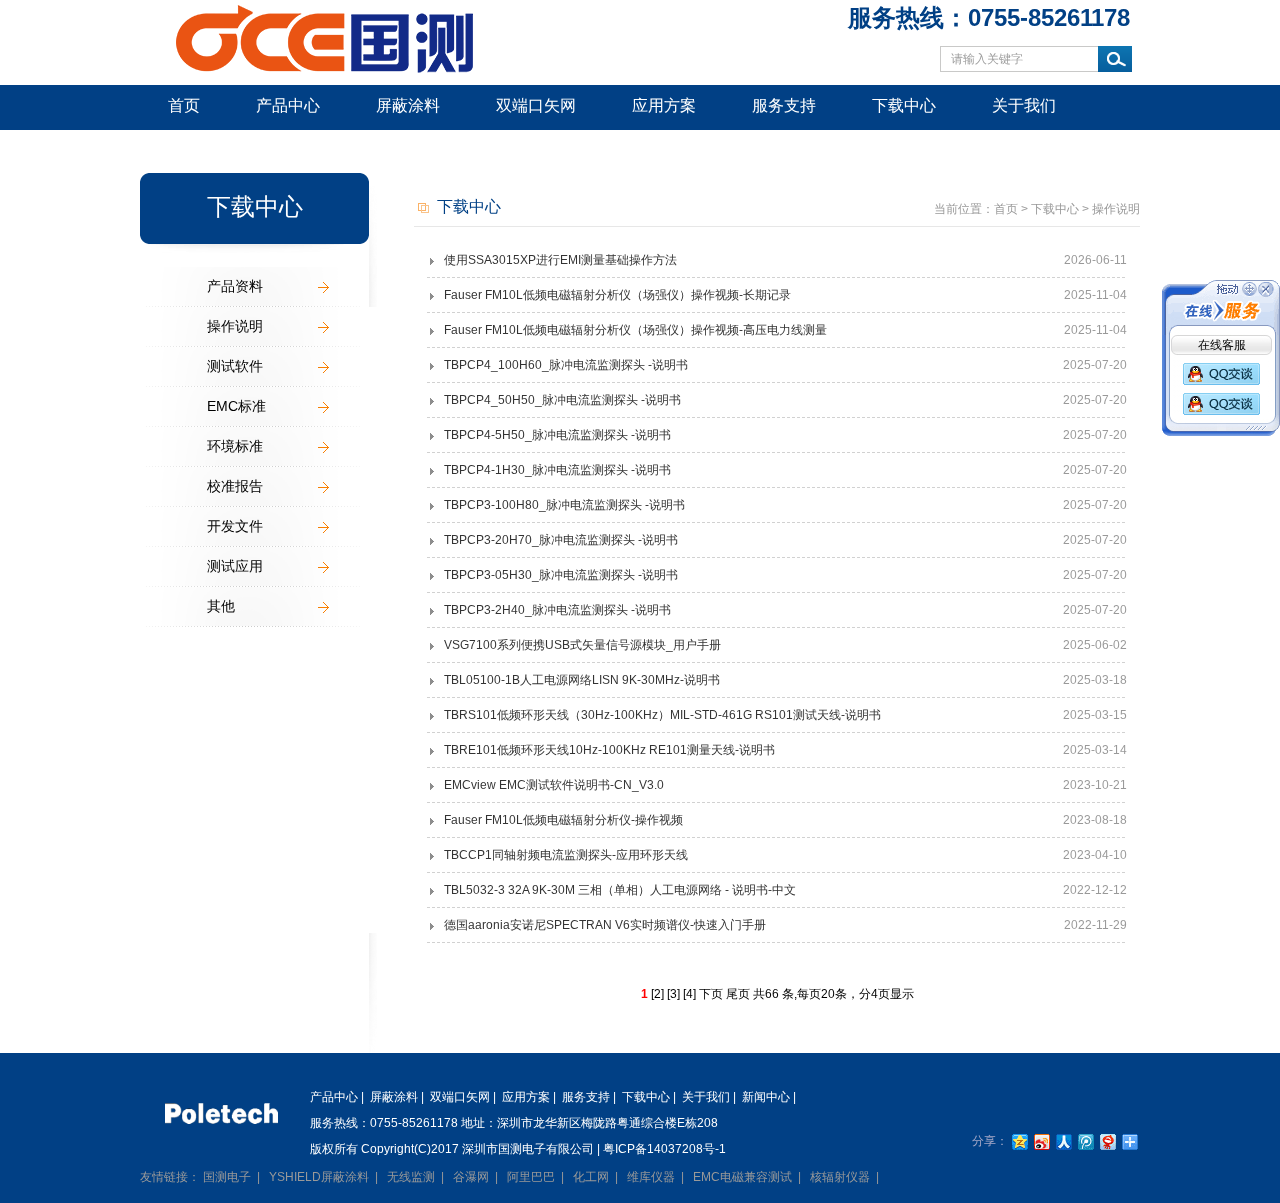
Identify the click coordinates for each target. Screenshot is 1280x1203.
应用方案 (664, 105)
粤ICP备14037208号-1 (664, 1149)
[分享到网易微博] (1107, 1141)
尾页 (738, 994)
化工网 (591, 1177)
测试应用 (235, 566)
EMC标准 (236, 406)
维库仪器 (651, 1177)
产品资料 (235, 286)
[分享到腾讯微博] (1085, 1141)
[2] (657, 994)
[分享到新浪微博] (1041, 1141)
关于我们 (1024, 105)
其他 (221, 606)
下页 (711, 994)
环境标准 (235, 446)
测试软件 (235, 366)
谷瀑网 (471, 1177)
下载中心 (904, 105)
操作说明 (235, 326)
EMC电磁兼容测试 (742, 1177)
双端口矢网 (536, 105)
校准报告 (235, 486)
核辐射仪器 (840, 1177)
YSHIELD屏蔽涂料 (319, 1177)
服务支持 (784, 105)
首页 (184, 105)
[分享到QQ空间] (1019, 1141)
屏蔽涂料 (408, 105)
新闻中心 (200, 149)
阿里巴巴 (531, 1177)
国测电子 (227, 1177)
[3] (673, 994)
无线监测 (411, 1177)
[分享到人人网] (1063, 1141)
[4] (689, 994)
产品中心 (288, 105)
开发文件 (235, 526)
